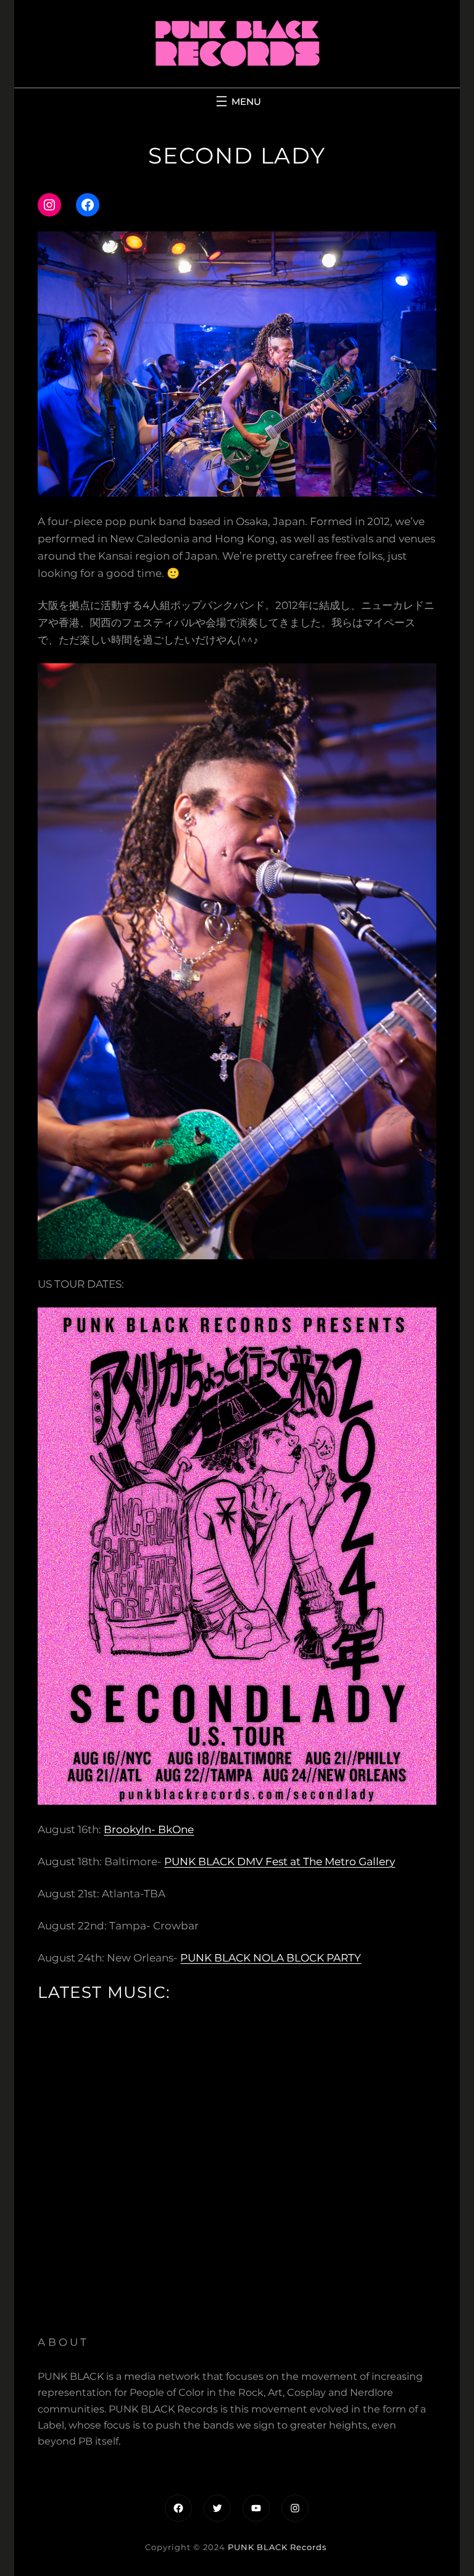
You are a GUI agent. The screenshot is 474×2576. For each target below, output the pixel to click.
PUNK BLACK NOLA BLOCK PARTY (271, 1958)
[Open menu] (237, 101)
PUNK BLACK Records (277, 2547)
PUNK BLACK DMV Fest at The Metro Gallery (280, 1862)
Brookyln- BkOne (149, 1829)
